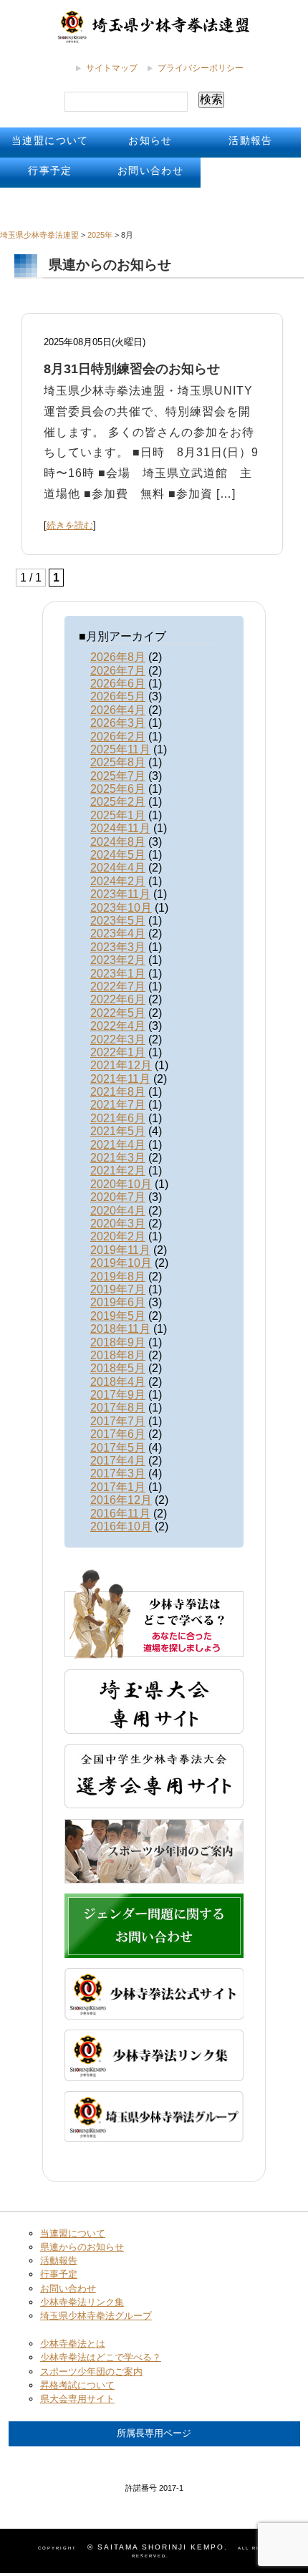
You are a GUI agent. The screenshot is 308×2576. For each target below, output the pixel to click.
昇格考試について (77, 2385)
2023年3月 (118, 947)
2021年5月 (118, 1131)
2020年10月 (121, 1184)
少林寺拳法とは (73, 2344)
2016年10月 (121, 1526)
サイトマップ (112, 68)
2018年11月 (120, 1329)
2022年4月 (118, 1026)
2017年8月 (118, 1408)
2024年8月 (118, 842)
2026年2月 (118, 737)
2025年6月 (118, 789)
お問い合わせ (150, 170)
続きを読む (70, 525)
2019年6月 (118, 1302)
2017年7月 (118, 1421)
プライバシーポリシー (201, 68)
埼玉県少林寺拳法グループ (96, 2316)
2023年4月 (118, 934)
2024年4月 (118, 868)
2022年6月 (118, 999)
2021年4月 (118, 1145)
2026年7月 (118, 671)
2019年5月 (118, 1316)
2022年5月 (118, 1013)
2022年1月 (118, 1052)
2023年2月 (118, 960)
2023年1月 (118, 974)
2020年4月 (118, 1211)
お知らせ (150, 140)
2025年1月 (118, 815)
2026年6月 (118, 684)
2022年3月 (118, 1039)
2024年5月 (118, 855)
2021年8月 (118, 1092)
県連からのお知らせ (82, 2247)
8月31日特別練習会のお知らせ (132, 369)
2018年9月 (118, 1342)
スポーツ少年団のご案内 (91, 2372)
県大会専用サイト (77, 2399)
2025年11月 (120, 749)
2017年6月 (118, 1434)
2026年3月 (118, 723)
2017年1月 (118, 1487)
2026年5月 (118, 696)
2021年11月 (120, 1079)
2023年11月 (120, 894)
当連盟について (50, 140)
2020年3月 (118, 1224)
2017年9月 (118, 1395)
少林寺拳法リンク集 (82, 2302)
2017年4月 (118, 1461)
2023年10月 (121, 908)
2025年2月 (118, 802)
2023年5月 (118, 921)
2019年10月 (121, 1263)
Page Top (243, 2438)
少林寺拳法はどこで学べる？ (101, 2357)
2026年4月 (118, 710)
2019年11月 (120, 1250)
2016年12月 (121, 1500)
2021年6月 (118, 1118)
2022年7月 (118, 986)
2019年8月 (118, 1277)
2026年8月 (118, 657)
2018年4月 (118, 1382)
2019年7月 (118, 1289)
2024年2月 (118, 881)
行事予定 (50, 170)
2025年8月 (118, 762)
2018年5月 (118, 1368)
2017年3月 (118, 1473)
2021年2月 (118, 1171)
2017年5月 (118, 1448)
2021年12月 (121, 1065)
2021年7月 (118, 1105)
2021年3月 (118, 1158)
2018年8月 (118, 1355)
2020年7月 (118, 1197)
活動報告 (251, 140)
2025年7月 (118, 776)
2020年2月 (118, 1236)
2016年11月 (120, 1514)
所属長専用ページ (154, 2433)
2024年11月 (120, 828)
